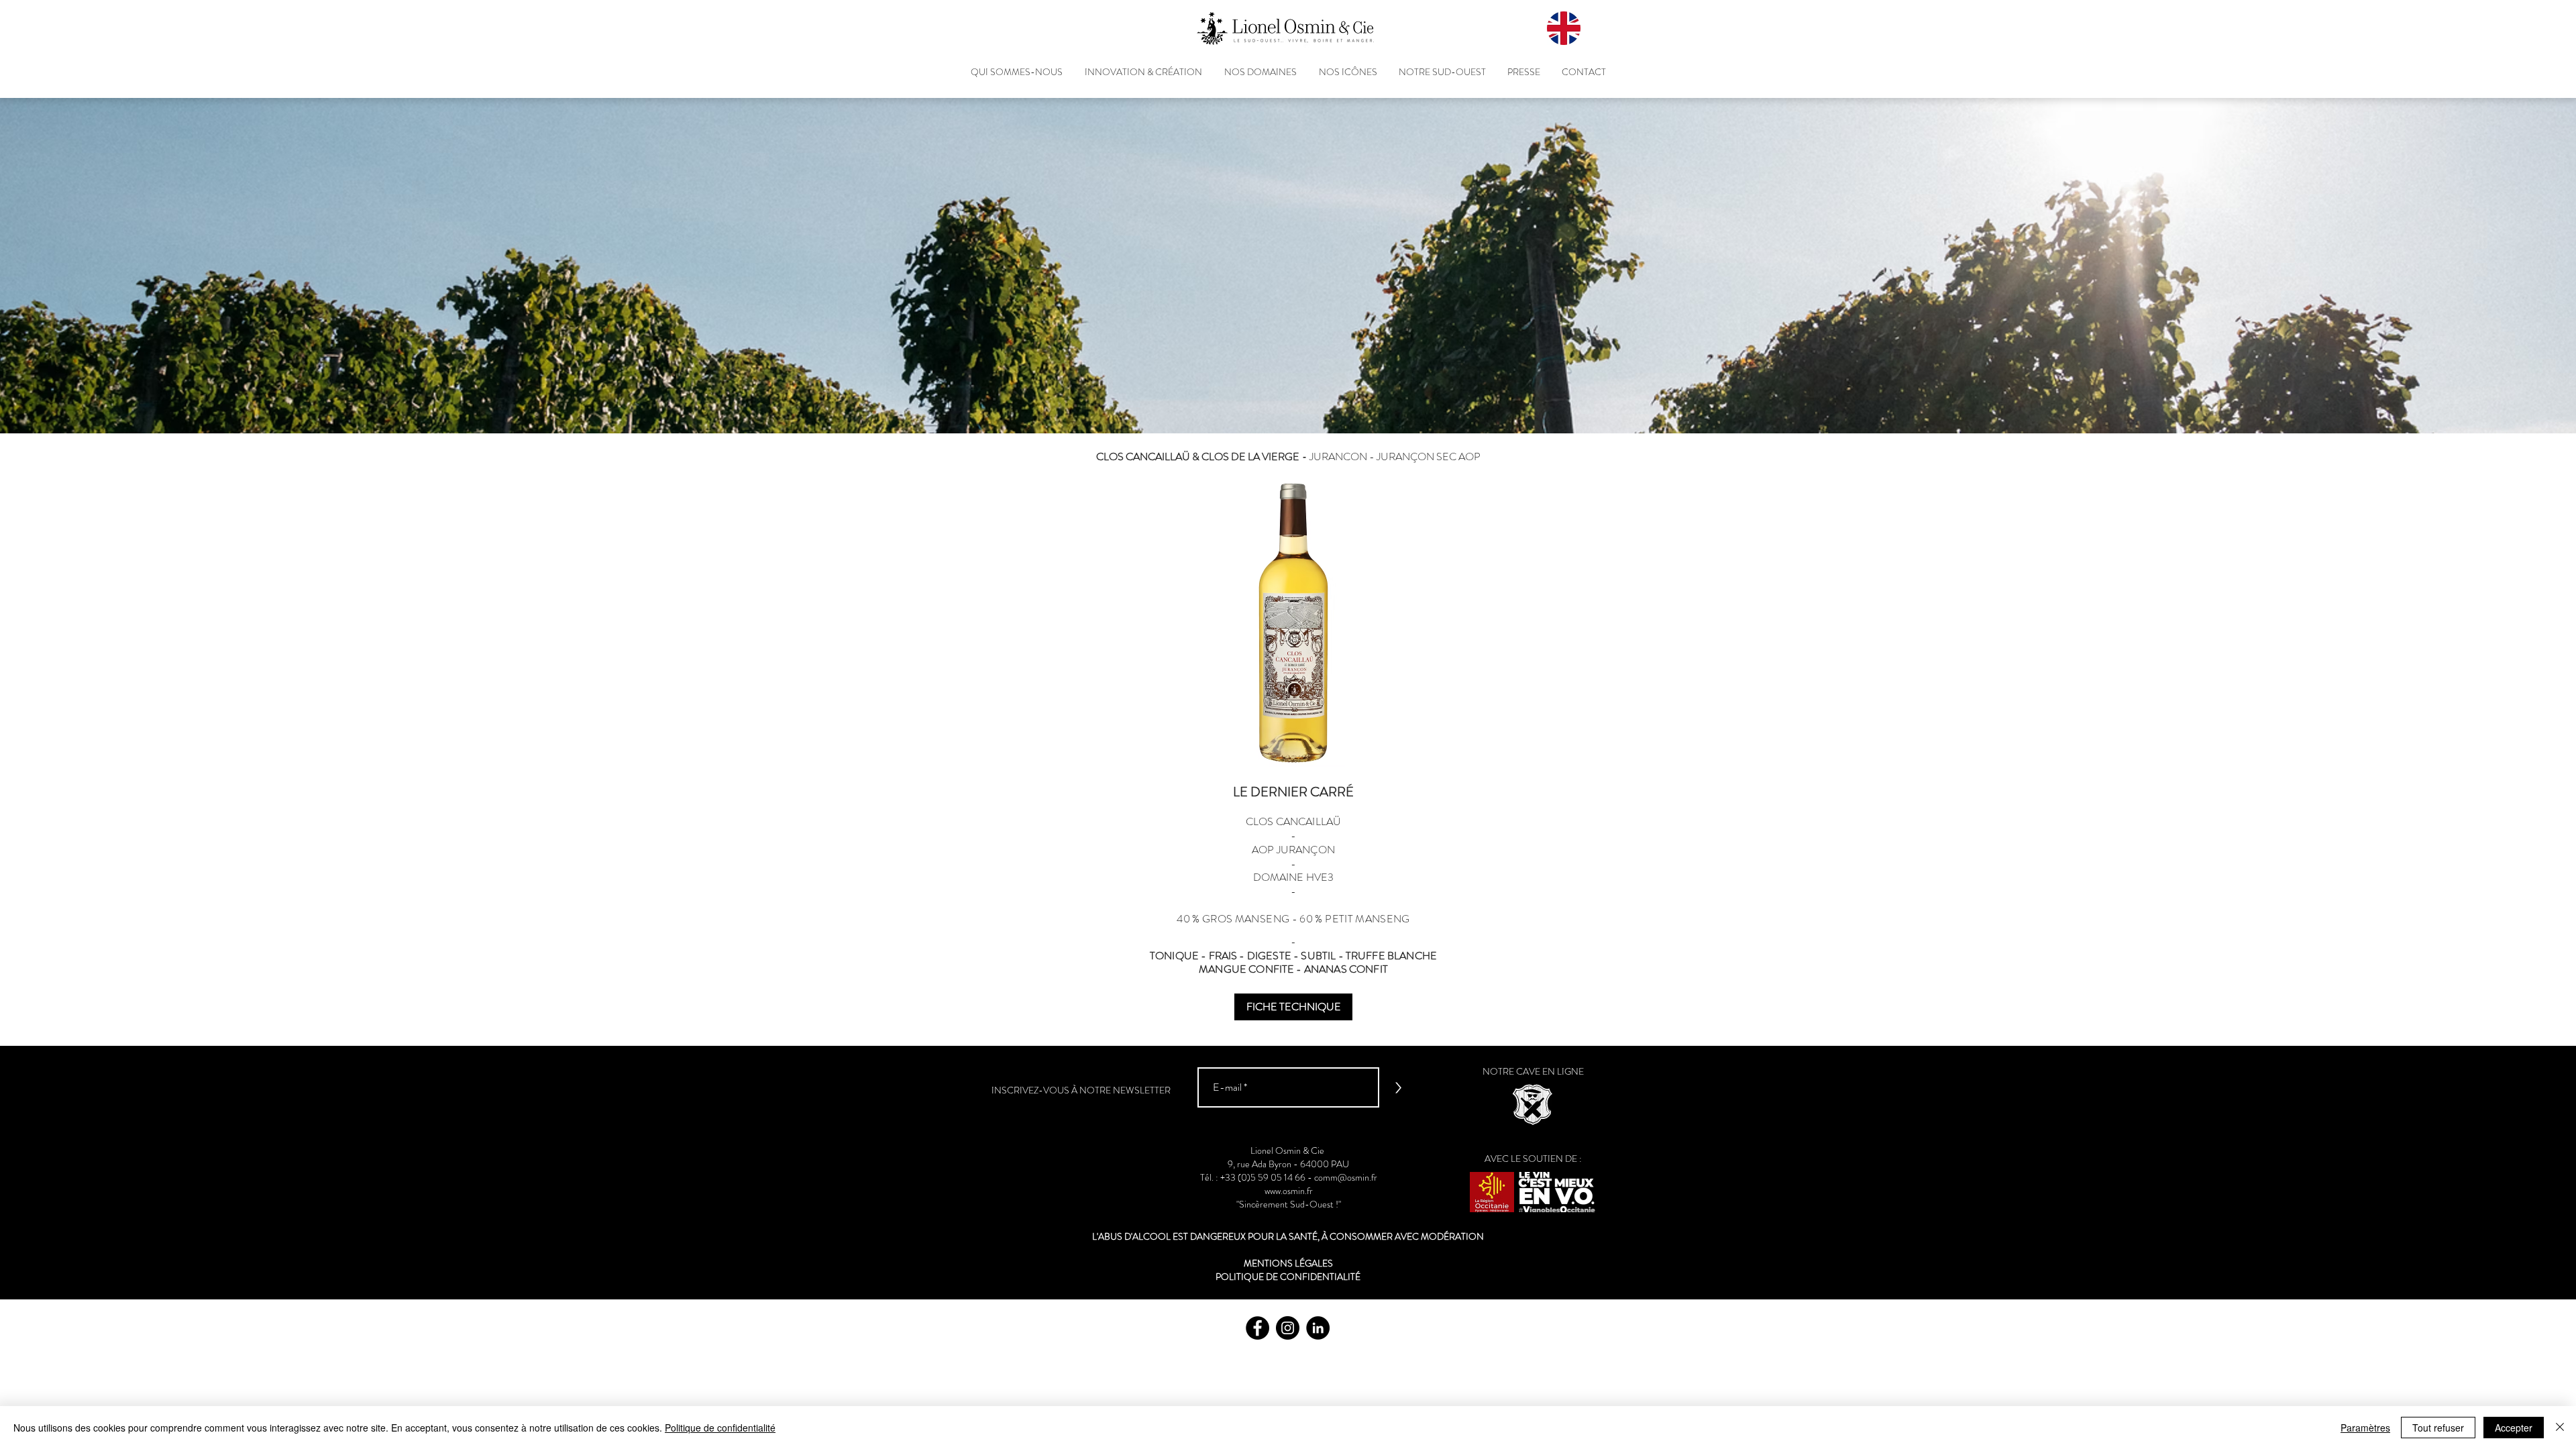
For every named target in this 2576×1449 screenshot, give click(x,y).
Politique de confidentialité (720, 1428)
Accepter (2514, 1428)
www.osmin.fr (1289, 1191)
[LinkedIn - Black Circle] (1318, 1328)
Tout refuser (2438, 1428)
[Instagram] (1288, 1328)
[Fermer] (2560, 1428)
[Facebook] (1257, 1328)
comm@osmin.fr (1346, 1177)
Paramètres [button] (2365, 1428)
